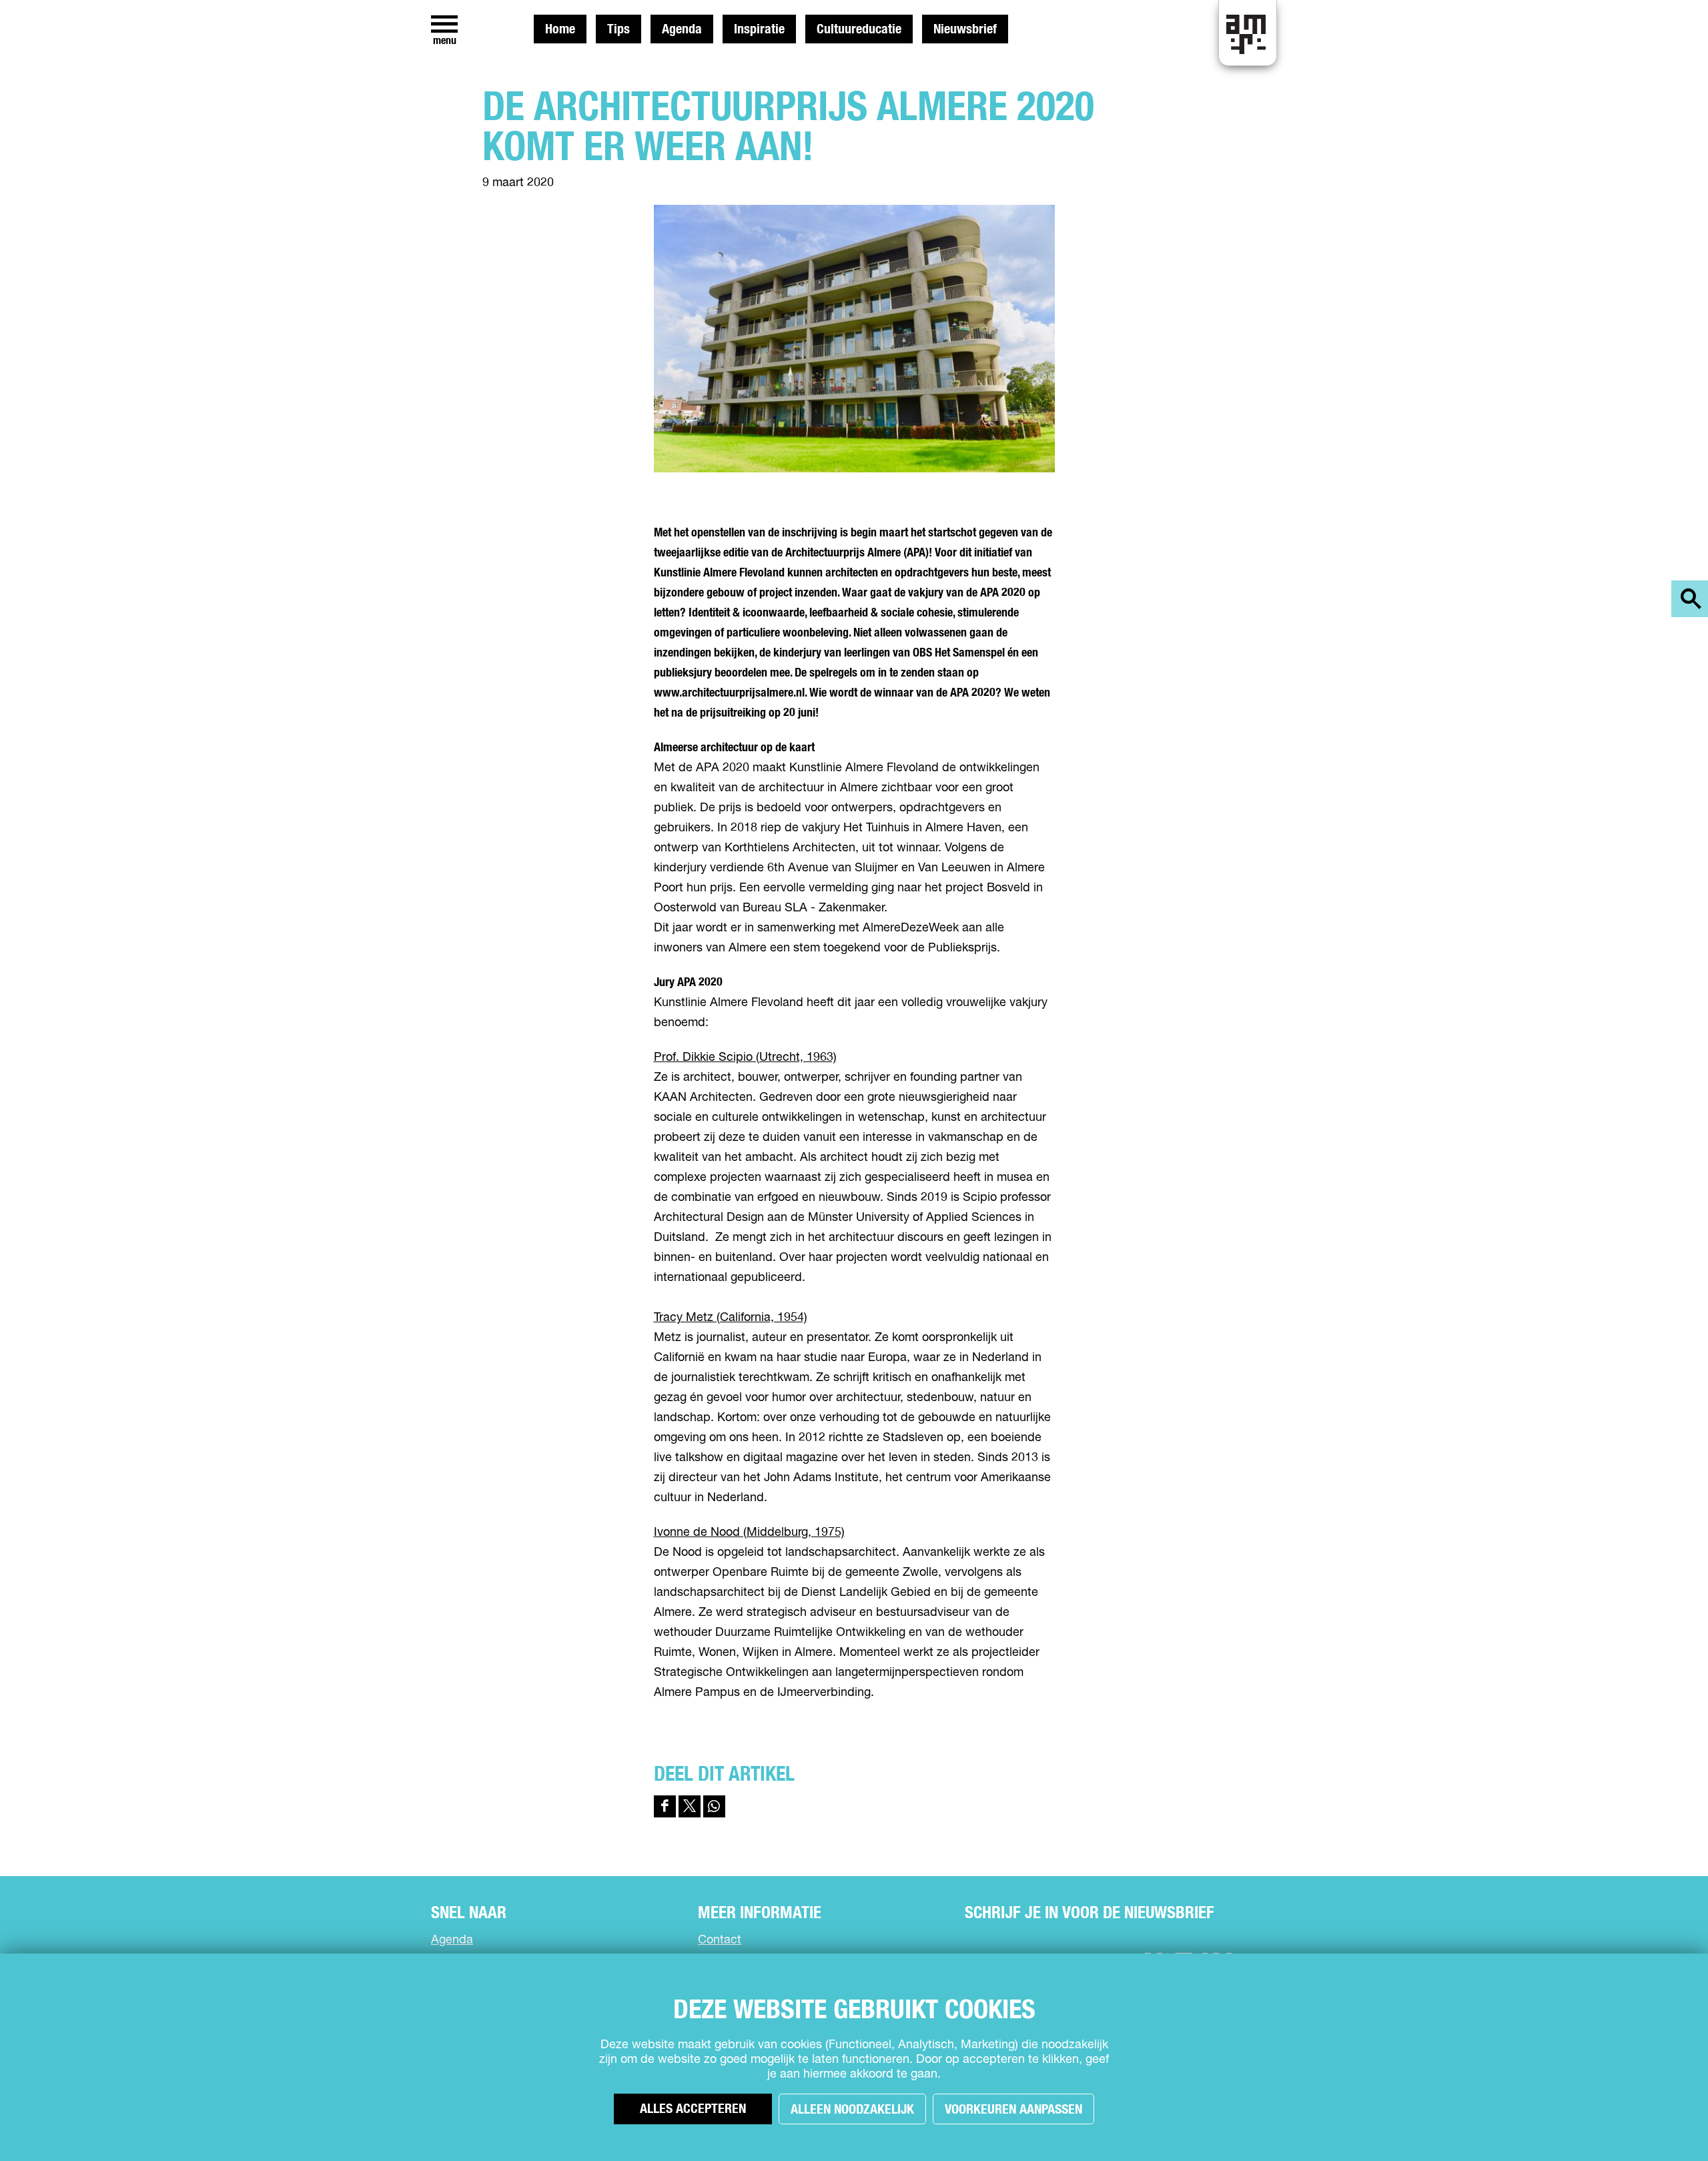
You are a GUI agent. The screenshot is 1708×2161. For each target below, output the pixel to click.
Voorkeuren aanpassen (1013, 2110)
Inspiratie (759, 29)
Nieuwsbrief (965, 29)
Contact (720, 1940)
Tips (618, 29)
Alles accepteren (693, 2109)
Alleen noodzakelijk (852, 2110)
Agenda (682, 29)
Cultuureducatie (859, 29)
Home (560, 29)
